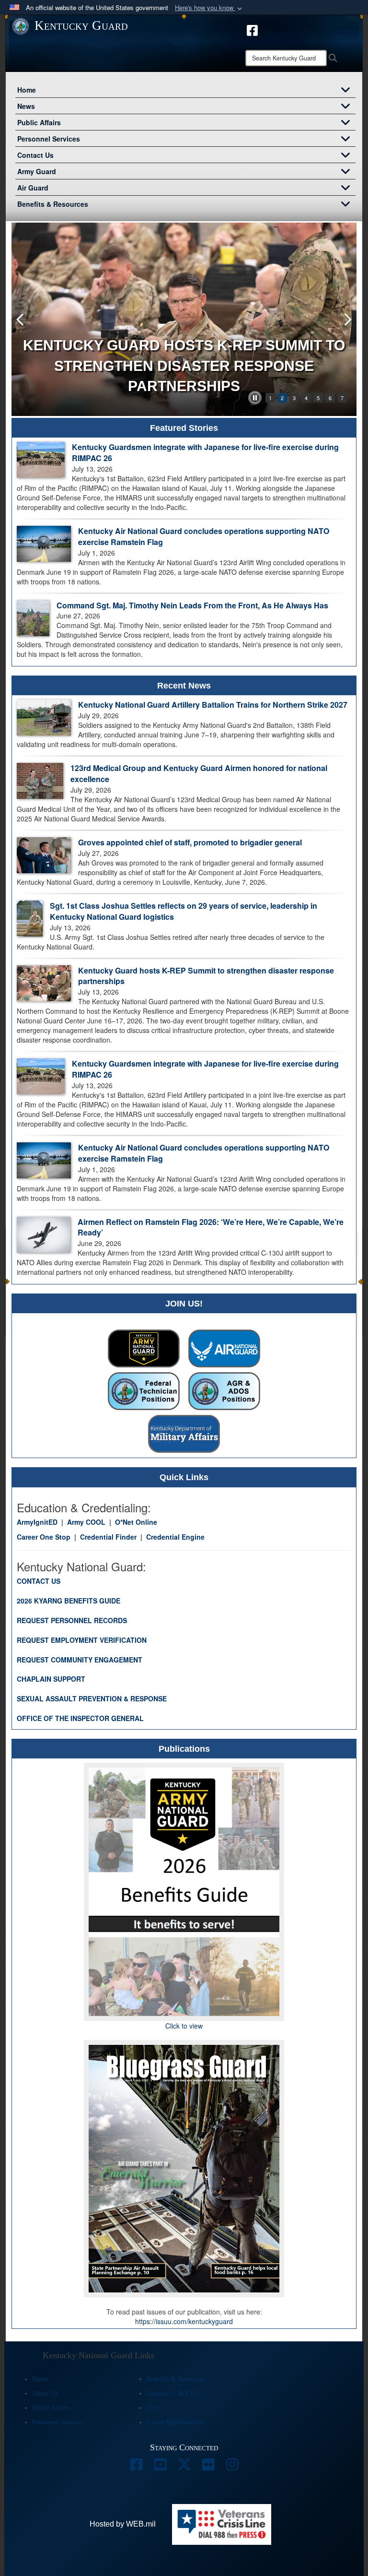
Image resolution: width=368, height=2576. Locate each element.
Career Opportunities (175, 2422)
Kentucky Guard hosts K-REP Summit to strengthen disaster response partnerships (206, 976)
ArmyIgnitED (37, 1522)
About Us (45, 2393)
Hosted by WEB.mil (123, 2524)
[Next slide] (347, 319)
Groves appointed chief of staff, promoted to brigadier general (190, 842)
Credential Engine (175, 1537)
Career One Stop (44, 1537)
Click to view (184, 2026)
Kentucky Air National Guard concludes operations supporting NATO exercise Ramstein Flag (204, 536)
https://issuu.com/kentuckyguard (184, 2321)
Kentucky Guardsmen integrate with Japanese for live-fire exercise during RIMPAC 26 (205, 452)
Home (27, 90)
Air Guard (33, 188)
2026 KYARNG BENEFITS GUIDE (69, 1601)
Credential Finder (108, 1537)
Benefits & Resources (53, 204)
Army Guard (37, 171)
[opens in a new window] (252, 29)
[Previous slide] (21, 319)
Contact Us (35, 155)
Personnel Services (49, 139)
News (26, 106)
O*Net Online (136, 1522)
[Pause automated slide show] (255, 398)
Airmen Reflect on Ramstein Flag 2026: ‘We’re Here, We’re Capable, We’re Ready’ (211, 1227)
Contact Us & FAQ (172, 2393)
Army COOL (86, 1522)
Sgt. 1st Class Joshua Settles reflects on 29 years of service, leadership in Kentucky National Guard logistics (184, 911)
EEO (153, 2408)
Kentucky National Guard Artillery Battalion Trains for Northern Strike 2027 (213, 705)
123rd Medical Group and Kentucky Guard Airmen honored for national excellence (199, 773)
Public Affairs (39, 122)
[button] (209, 8)
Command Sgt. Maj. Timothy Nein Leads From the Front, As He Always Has (192, 605)
